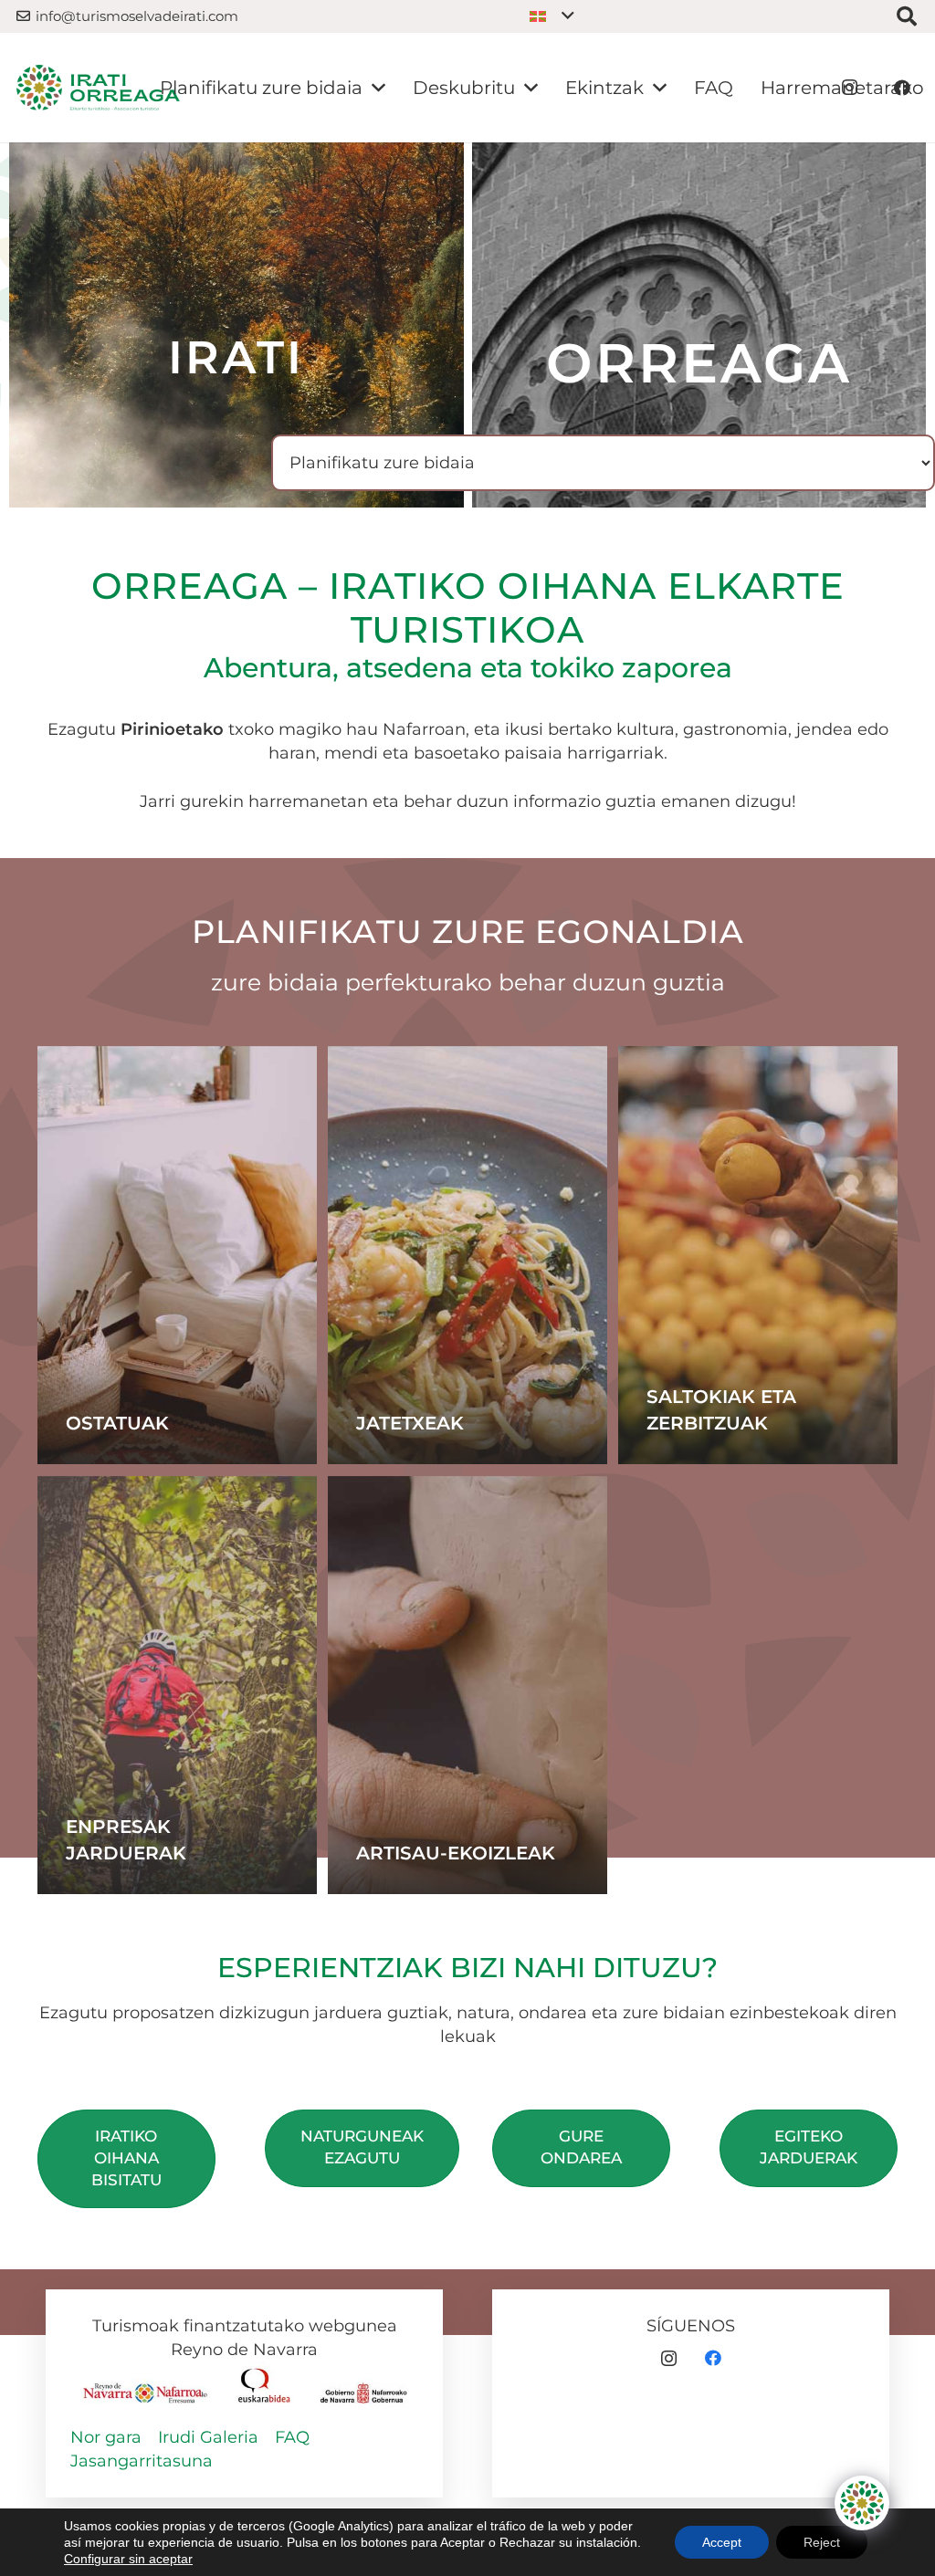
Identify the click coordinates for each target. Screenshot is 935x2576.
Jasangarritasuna (142, 2461)
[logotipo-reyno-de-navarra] (146, 2387)
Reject (822, 2542)
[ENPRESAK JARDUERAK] (177, 1685)
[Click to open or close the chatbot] (862, 2503)
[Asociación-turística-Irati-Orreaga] (98, 88)
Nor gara (106, 2437)
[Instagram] (669, 2358)
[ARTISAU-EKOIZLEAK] (467, 1685)
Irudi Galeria (208, 2437)
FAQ (292, 2437)
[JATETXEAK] (467, 1255)
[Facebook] (713, 2358)
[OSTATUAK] (177, 1255)
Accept (722, 2542)
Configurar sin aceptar (128, 2559)
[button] (552, 16)
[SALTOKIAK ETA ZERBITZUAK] (758, 1255)
